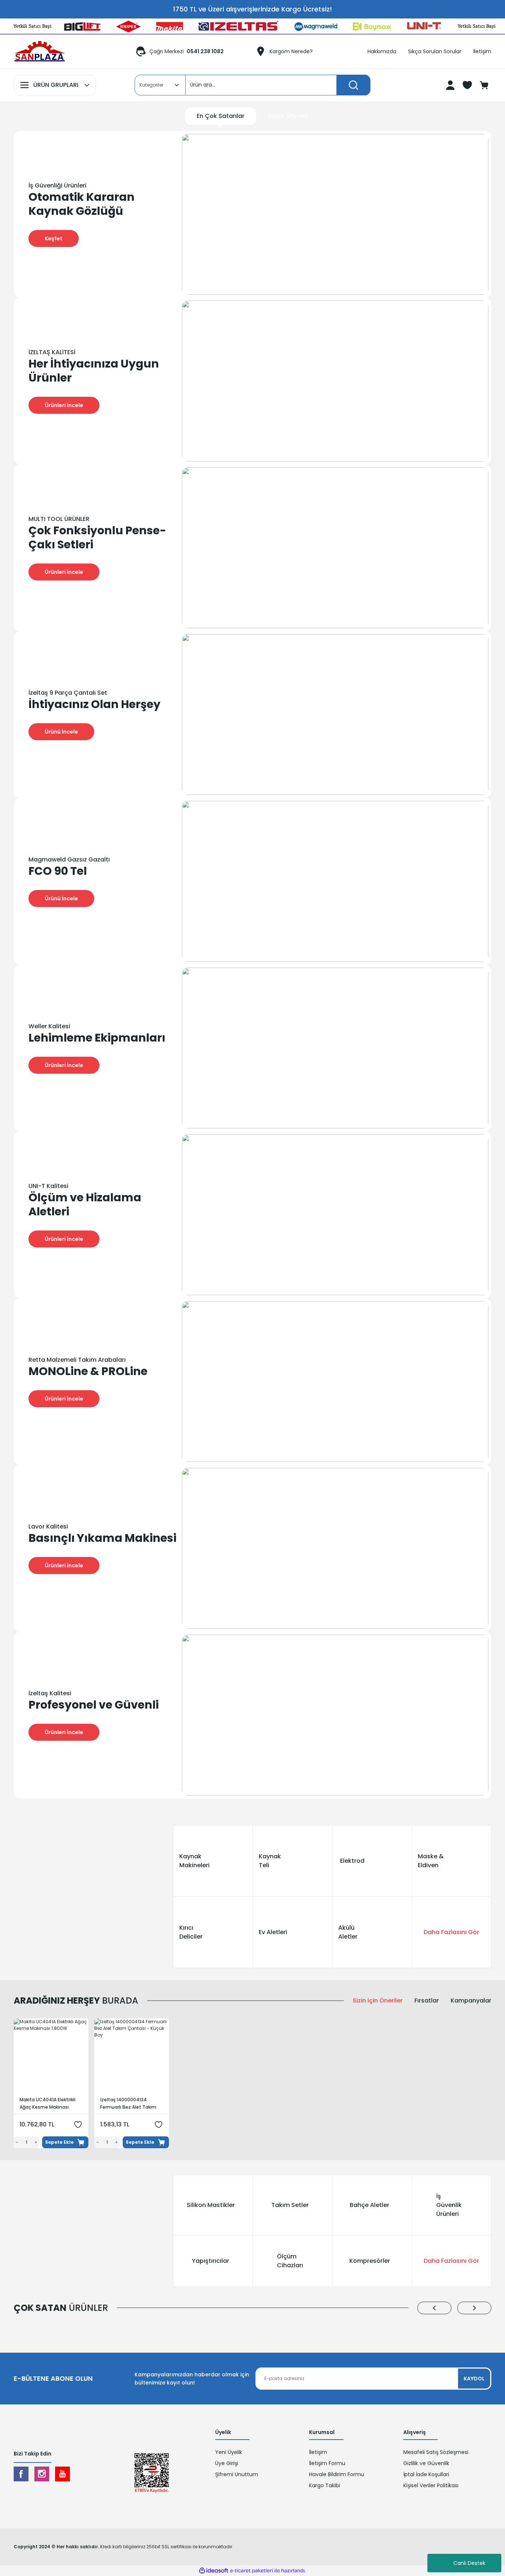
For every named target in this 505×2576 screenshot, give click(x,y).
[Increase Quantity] (37, 2142)
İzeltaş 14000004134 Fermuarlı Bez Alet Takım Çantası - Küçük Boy (128, 2104)
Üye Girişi (227, 2463)
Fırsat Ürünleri (288, 116)
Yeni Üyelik (229, 2452)
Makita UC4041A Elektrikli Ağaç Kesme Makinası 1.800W (48, 2104)
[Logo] (40, 51)
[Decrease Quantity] (16, 2142)
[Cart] (485, 85)
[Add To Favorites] (78, 2125)
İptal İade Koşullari (426, 2474)
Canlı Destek (469, 2563)
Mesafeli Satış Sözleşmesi (436, 2452)
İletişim (318, 2452)
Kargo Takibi (325, 2485)
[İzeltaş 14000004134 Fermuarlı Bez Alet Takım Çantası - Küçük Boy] (132, 2056)
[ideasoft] (214, 2571)
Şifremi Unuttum (237, 2474)
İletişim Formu (327, 2463)
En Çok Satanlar (221, 116)
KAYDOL (474, 2379)
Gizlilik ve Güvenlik (426, 2463)
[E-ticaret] (252, 2571)
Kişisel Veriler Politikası (431, 2485)
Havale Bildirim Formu (337, 2474)
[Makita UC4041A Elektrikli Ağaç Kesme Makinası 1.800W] (51, 2056)
